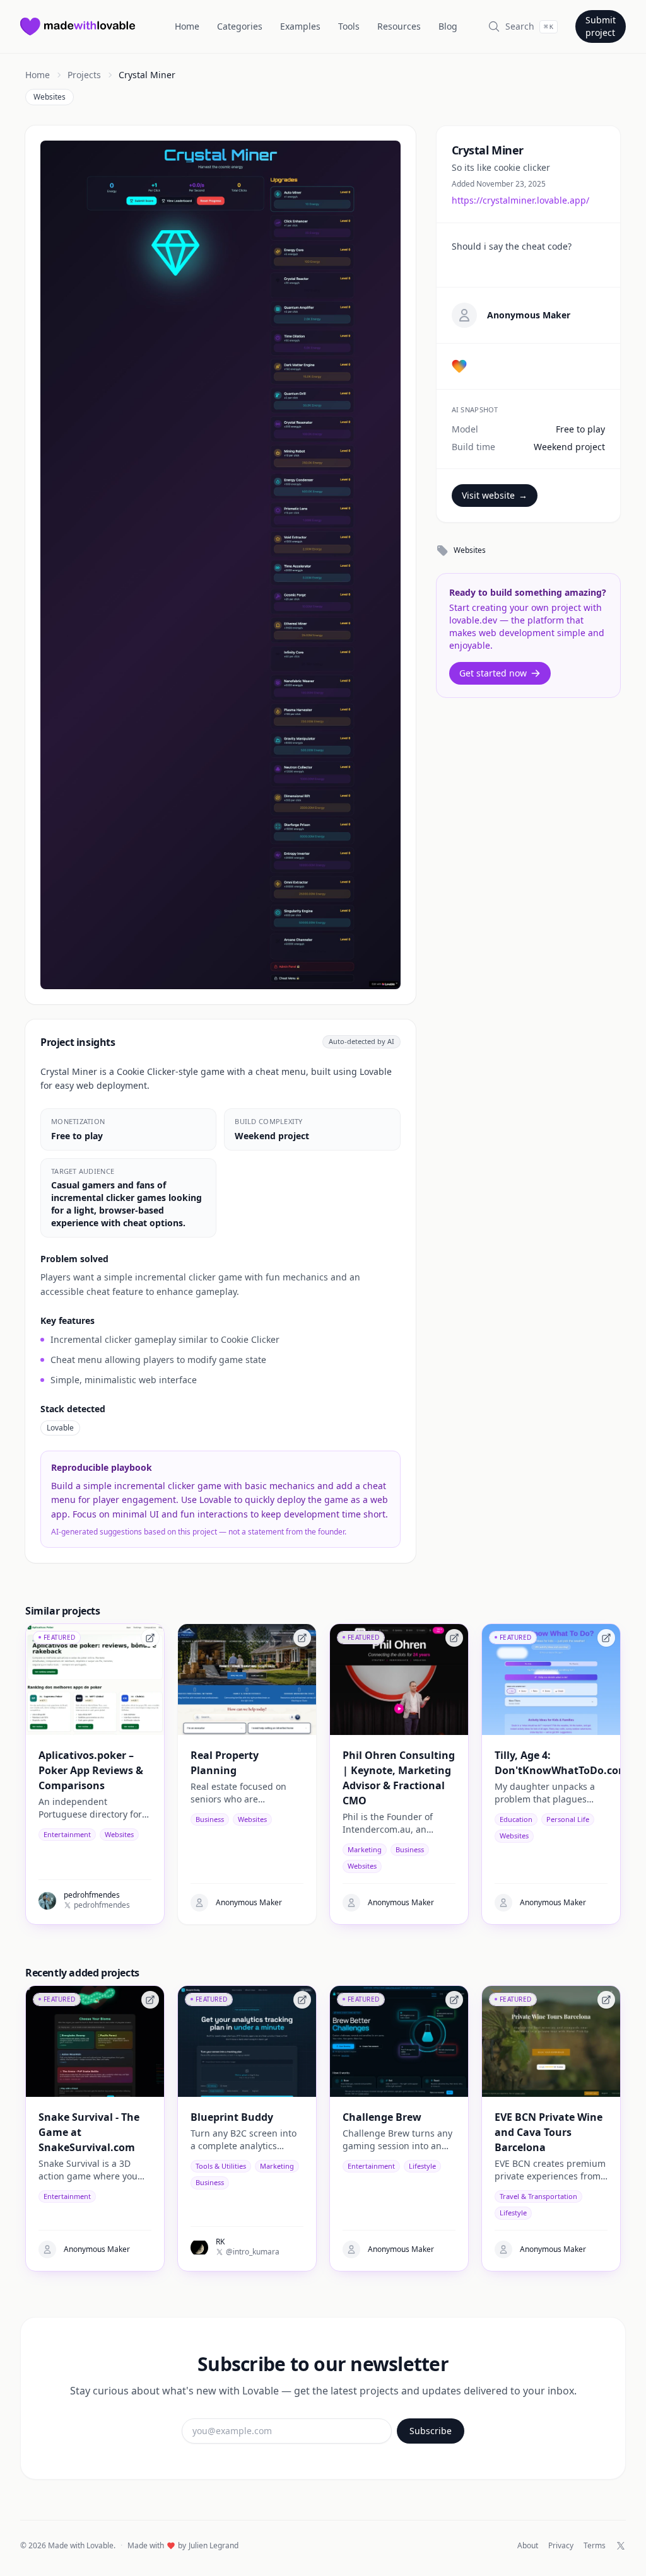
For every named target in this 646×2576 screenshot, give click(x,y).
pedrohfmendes (102, 1905)
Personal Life (568, 1819)
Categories (240, 26)
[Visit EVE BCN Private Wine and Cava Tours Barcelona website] (606, 2000)
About (528, 2546)
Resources (399, 26)
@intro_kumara (253, 2252)
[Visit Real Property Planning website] (302, 1638)
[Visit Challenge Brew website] (454, 2000)
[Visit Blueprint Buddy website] (302, 2000)
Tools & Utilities (221, 2166)
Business (210, 1819)
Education (516, 1819)
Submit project (601, 26)
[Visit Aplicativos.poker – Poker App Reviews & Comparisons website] (150, 1638)
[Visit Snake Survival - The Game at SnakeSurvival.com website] (150, 2000)
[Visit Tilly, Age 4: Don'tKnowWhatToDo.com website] (606, 1638)
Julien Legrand (214, 2546)
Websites (50, 97)
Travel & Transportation (538, 2196)
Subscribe (431, 2431)
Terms (595, 2546)
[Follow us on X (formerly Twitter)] (621, 2546)
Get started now (493, 673)
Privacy (561, 2546)
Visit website (495, 495)
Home (187, 26)
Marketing (365, 1849)
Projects (84, 75)
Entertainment (67, 1834)
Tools (349, 26)
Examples (300, 26)
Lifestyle (422, 2166)
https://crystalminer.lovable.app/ (520, 200)
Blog (448, 26)
